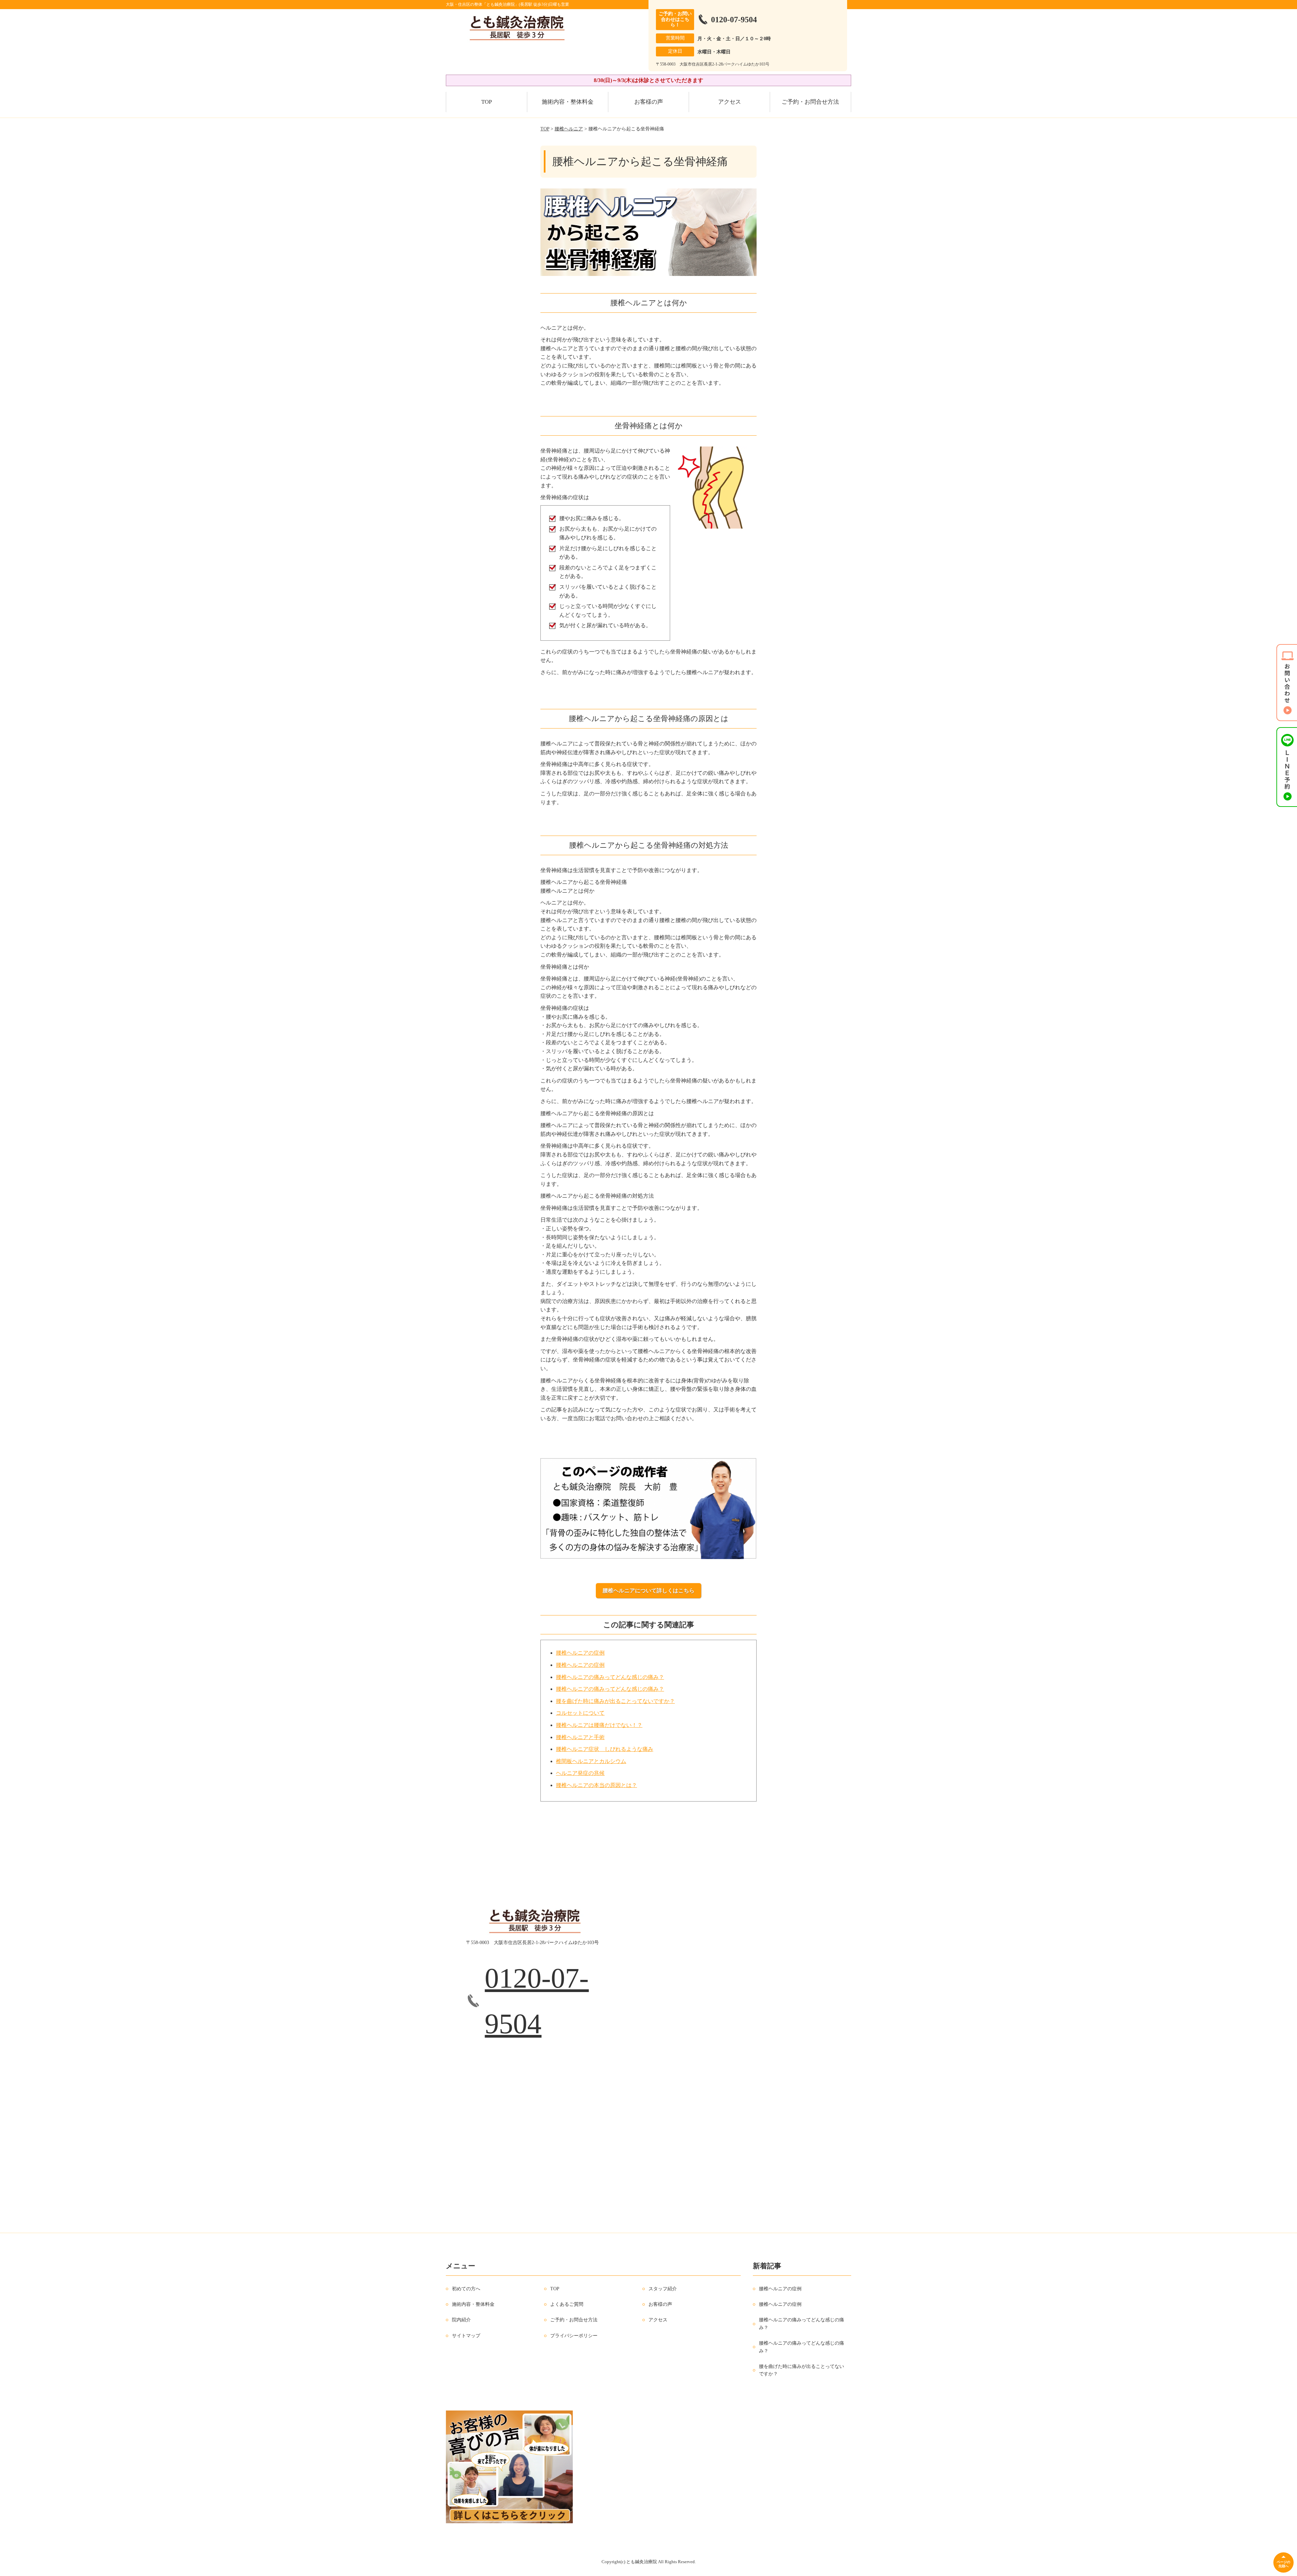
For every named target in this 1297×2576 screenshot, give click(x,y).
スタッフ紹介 (663, 2288)
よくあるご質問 (567, 2304)
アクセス (730, 102)
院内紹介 (461, 2320)
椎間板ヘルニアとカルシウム (591, 1761)
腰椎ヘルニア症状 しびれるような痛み (605, 1749)
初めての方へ (466, 2288)
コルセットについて (580, 1713)
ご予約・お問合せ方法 (810, 102)
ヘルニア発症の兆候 (580, 1773)
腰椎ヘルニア (569, 129)
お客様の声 (649, 102)
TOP (487, 102)
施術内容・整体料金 (568, 102)
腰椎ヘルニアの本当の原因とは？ (596, 1785)
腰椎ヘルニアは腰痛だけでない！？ (599, 1725)
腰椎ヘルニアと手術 (580, 1737)
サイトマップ (466, 2336)
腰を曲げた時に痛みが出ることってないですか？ (615, 1701)
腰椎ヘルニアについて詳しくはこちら (648, 1591)
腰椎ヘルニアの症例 (580, 1653)
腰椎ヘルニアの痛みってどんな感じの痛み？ (610, 1677)
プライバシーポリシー (574, 2336)
